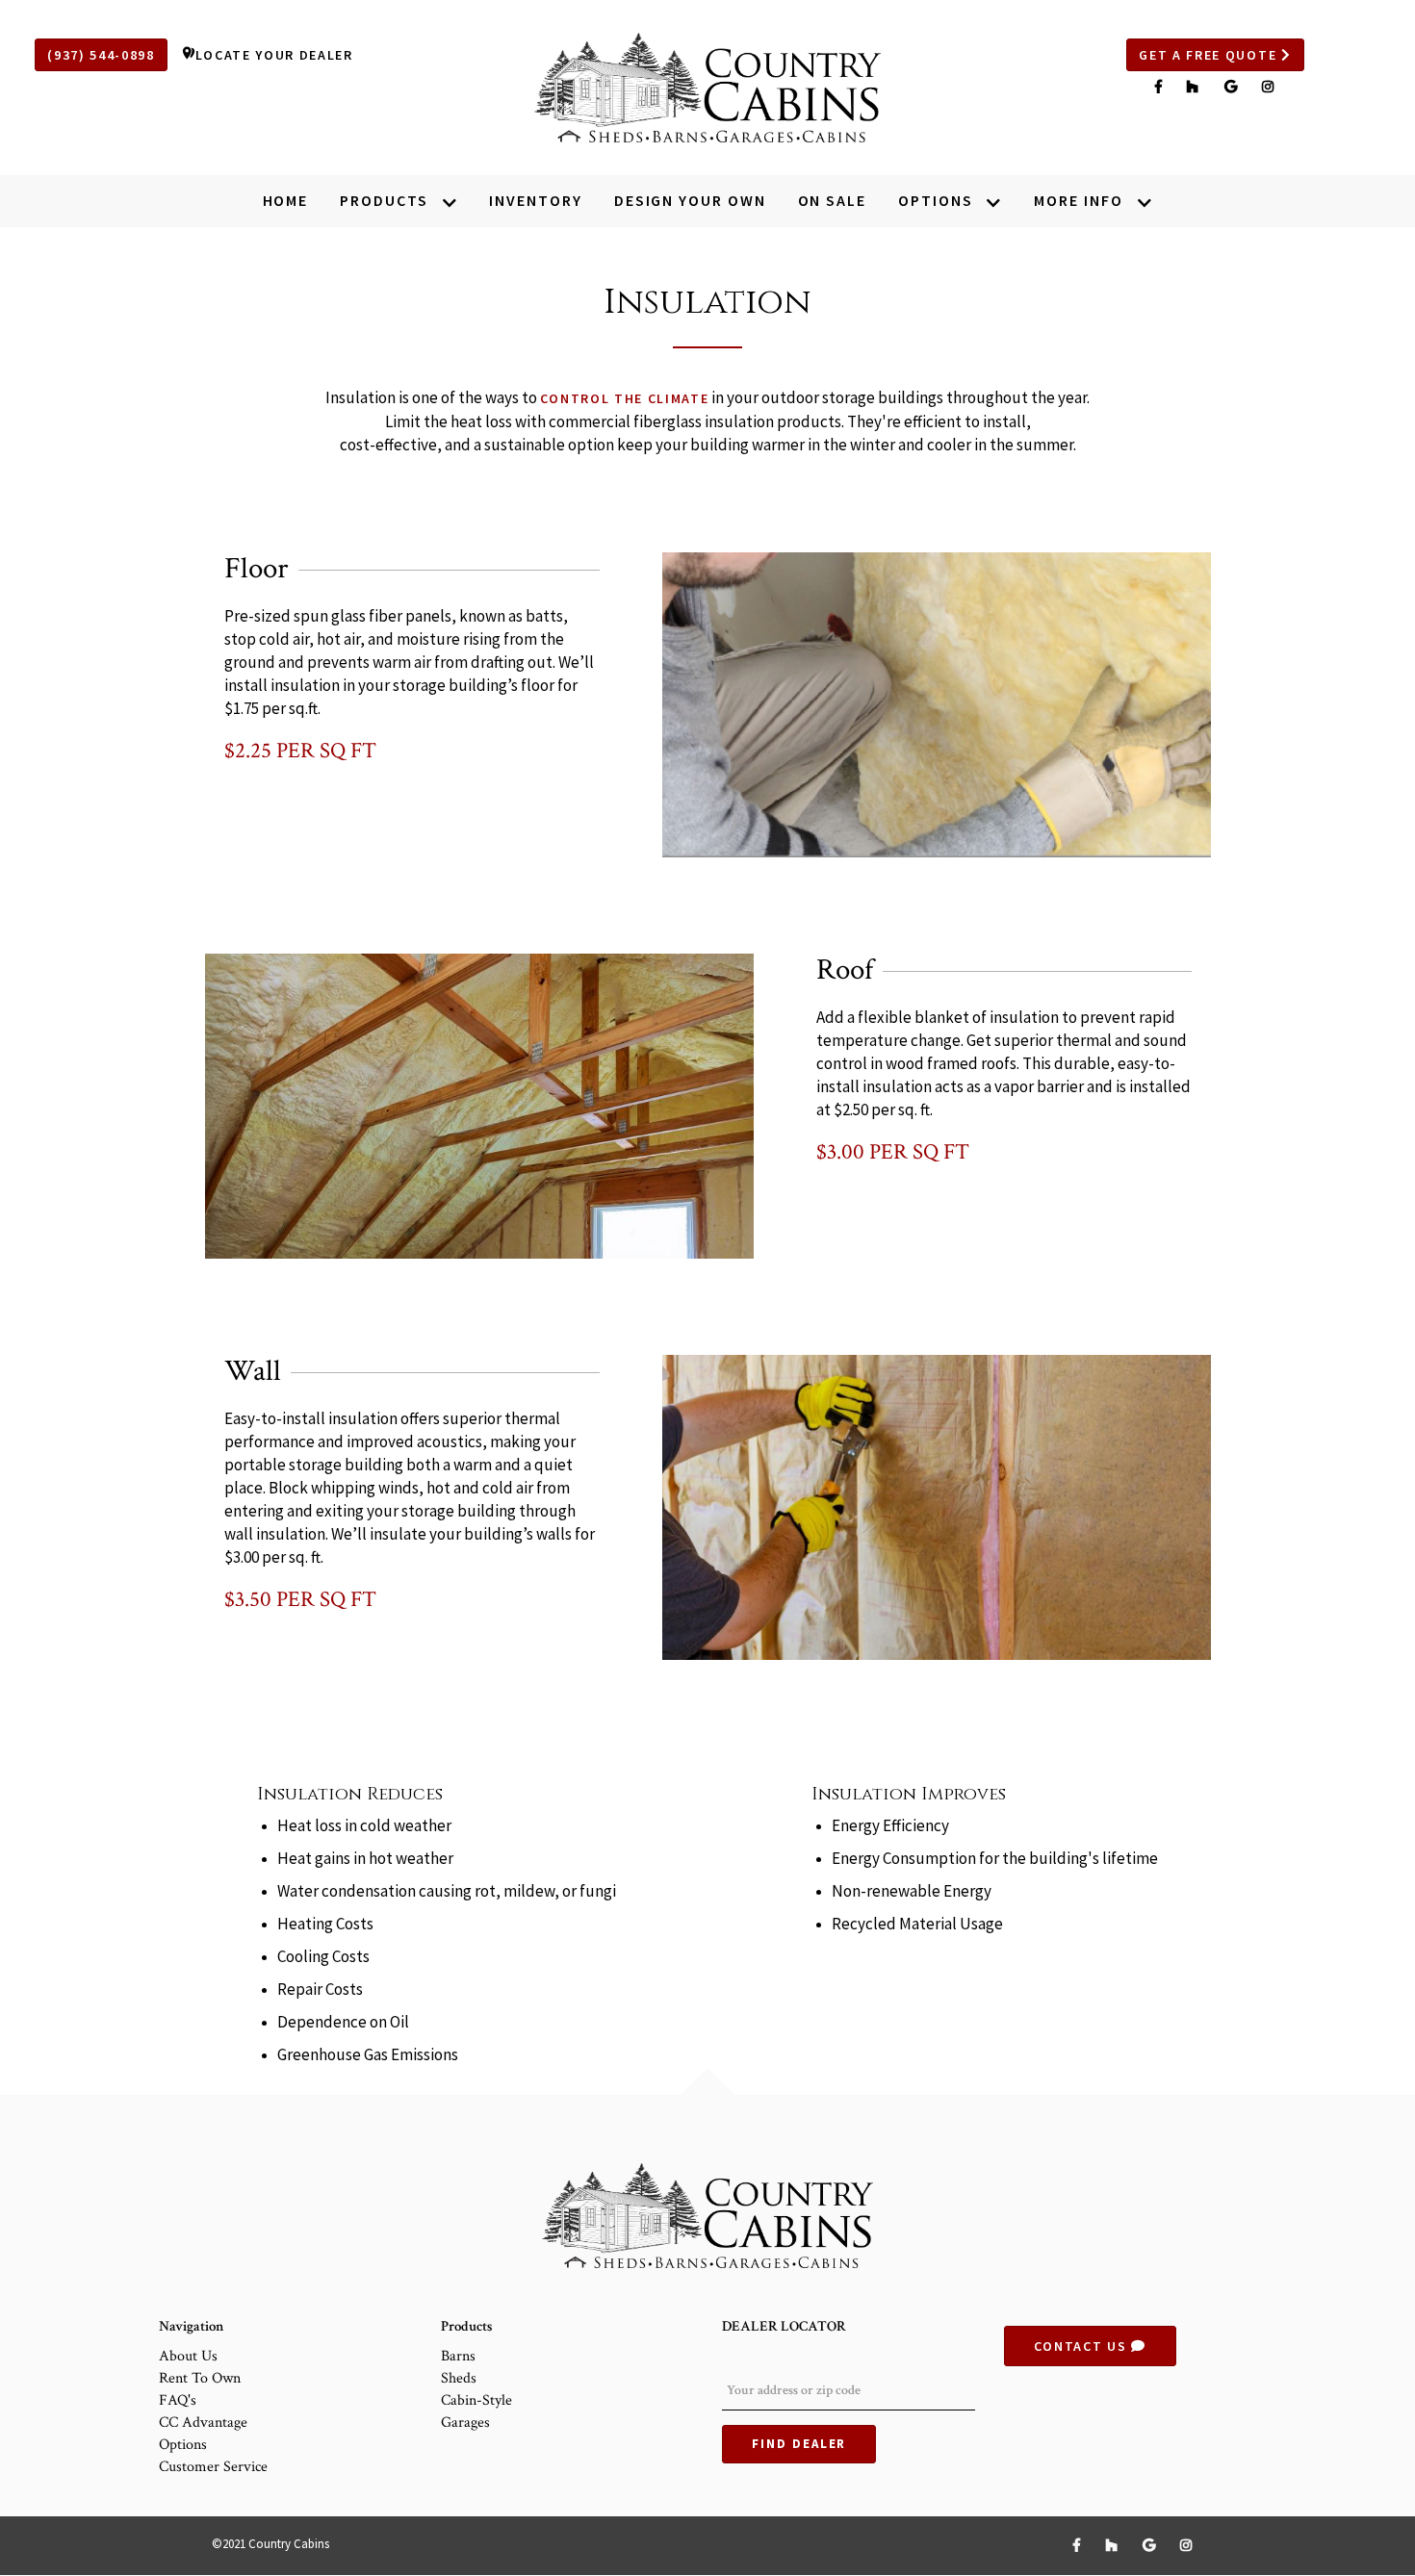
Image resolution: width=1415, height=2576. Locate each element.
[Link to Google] (1234, 87)
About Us (188, 2356)
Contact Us (1082, 2346)
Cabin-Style (476, 2400)
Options (183, 2445)
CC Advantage (203, 2423)
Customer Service (213, 2467)
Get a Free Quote (1210, 55)
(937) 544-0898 (101, 55)
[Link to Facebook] (1161, 87)
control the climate (625, 398)
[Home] (707, 88)
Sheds (459, 2378)
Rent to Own (200, 2378)
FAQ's (178, 2400)
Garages (465, 2423)
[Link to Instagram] (1269, 87)
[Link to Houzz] (1196, 87)
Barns (458, 2356)
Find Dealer (799, 2444)
